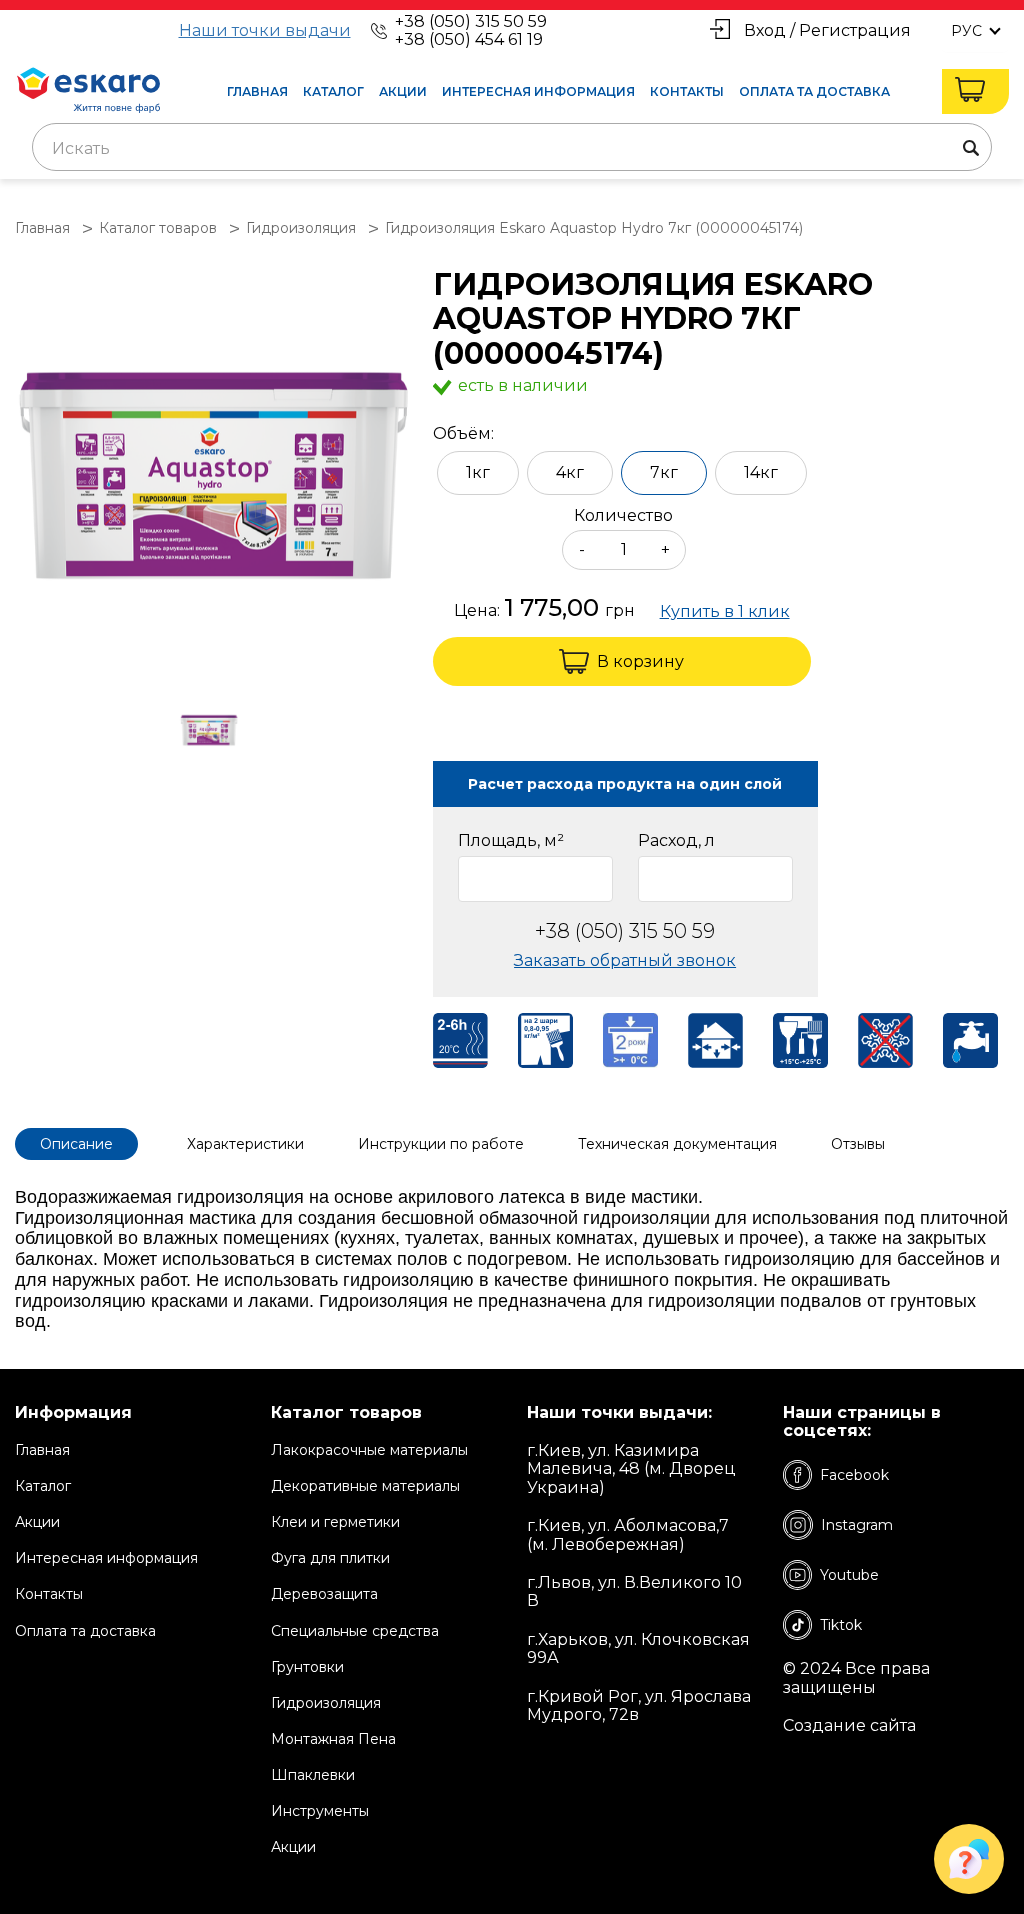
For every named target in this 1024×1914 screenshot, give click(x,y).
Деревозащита (324, 1594)
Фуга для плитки (330, 1558)
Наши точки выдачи (265, 31)
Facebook (854, 1475)
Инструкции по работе (441, 1144)
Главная (257, 91)
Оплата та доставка (814, 91)
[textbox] (512, 149)
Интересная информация (538, 91)
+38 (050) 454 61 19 (469, 39)
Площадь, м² (511, 841)
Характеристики (245, 1144)
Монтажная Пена (333, 1739)
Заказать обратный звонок (625, 960)
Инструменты (320, 1811)
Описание (76, 1144)
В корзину (640, 661)
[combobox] (512, 147)
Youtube (849, 1575)
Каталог (333, 91)
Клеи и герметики (335, 1522)
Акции (403, 91)
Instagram (857, 1525)
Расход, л (676, 841)
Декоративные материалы (365, 1486)
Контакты (687, 91)
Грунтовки (307, 1667)
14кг (761, 472)
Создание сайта (849, 1726)
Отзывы (858, 1144)
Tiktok (841, 1625)
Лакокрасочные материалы (369, 1450)
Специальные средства (355, 1631)
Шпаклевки (313, 1775)
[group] (214, 469)
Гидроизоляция (326, 1703)
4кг (570, 472)
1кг (478, 472)
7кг (664, 472)
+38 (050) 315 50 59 (471, 21)
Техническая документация (677, 1144)
